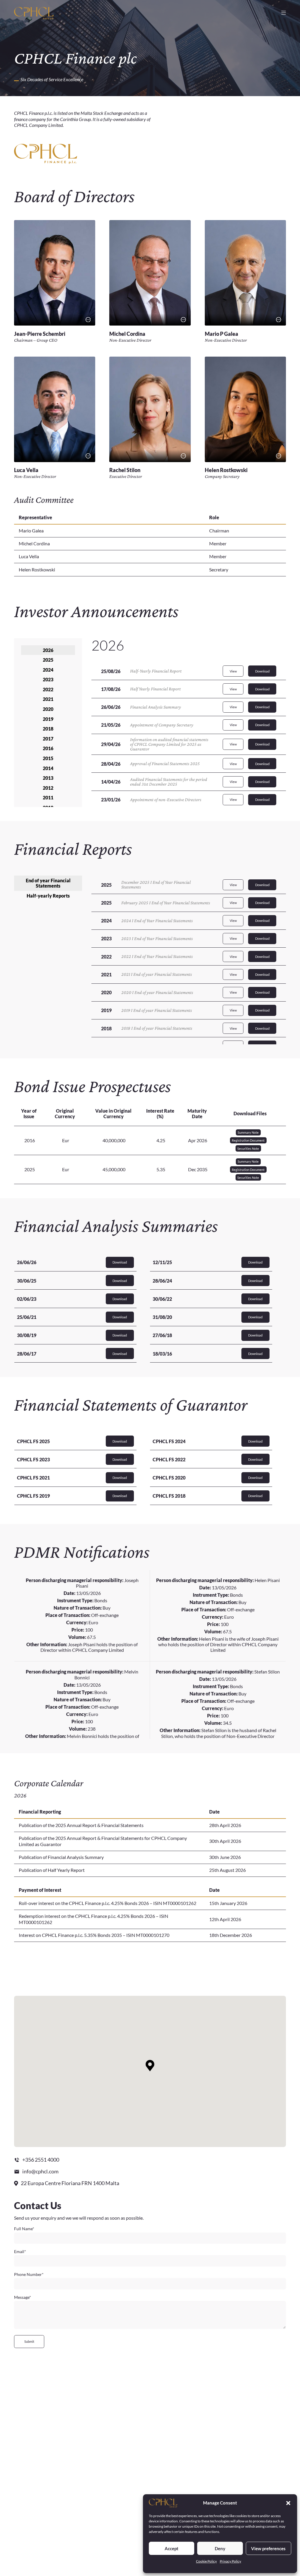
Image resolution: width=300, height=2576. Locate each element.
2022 (48, 689)
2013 (48, 778)
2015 (48, 758)
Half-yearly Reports (48, 896)
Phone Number (29, 2274)
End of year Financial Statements (48, 883)
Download (262, 671)
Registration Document (248, 1140)
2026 (48, 650)
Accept (172, 2548)
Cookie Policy (206, 2561)
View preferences (268, 2548)
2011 (48, 797)
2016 (48, 748)
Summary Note (248, 1132)
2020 (48, 709)
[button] (288, 2503)
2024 (48, 670)
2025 (48, 660)
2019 (48, 719)
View (233, 671)
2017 (48, 739)
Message (23, 2297)
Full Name (24, 2229)
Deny (220, 2548)
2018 (48, 729)
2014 (48, 768)
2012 (48, 788)
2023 (48, 679)
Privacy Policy (230, 2561)
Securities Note (248, 1149)
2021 (48, 699)
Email (20, 2252)
